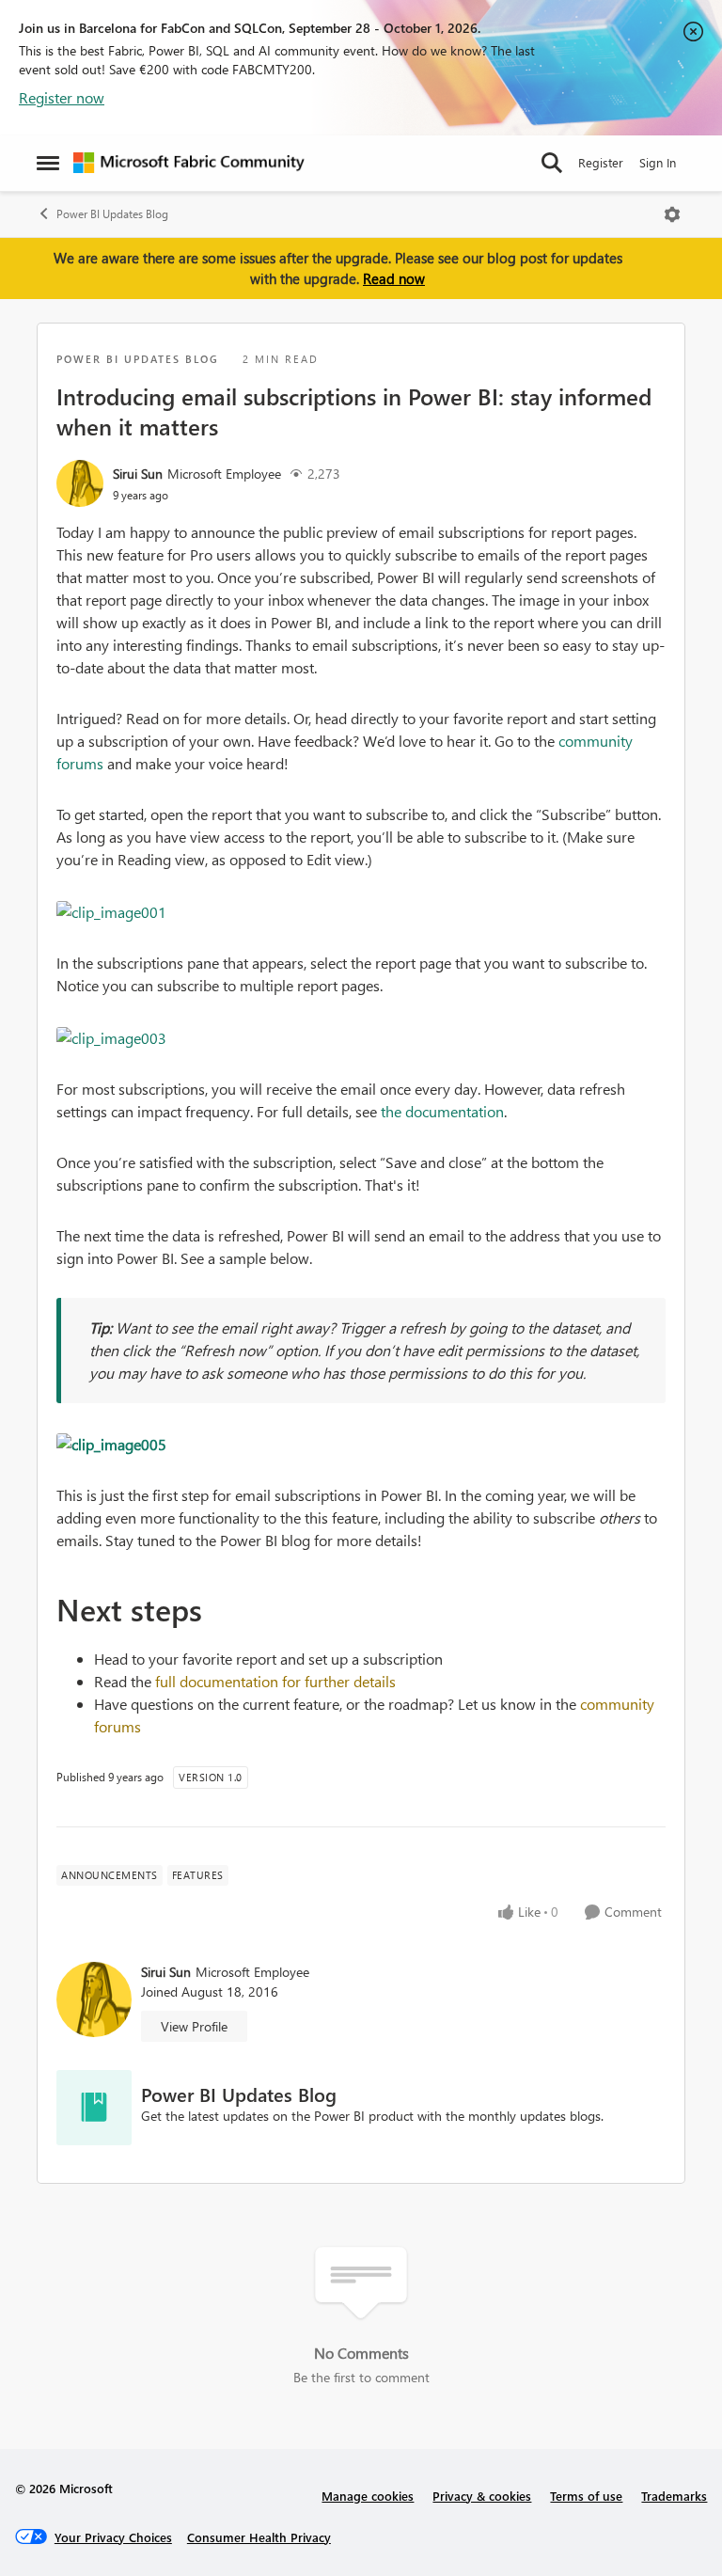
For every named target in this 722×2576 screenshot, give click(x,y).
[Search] (552, 163)
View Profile (194, 2026)
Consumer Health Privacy (259, 2537)
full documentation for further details (275, 1681)
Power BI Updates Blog (112, 214)
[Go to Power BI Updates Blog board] (94, 2108)
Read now (394, 278)
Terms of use (586, 2496)
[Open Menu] (672, 214)
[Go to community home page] (189, 163)
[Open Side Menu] (48, 163)
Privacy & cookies (482, 2496)
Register (601, 162)
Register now (62, 97)
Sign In (658, 162)
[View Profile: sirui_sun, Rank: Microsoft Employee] (80, 483)
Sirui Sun (138, 474)
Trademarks (674, 2496)
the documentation (442, 1111)
